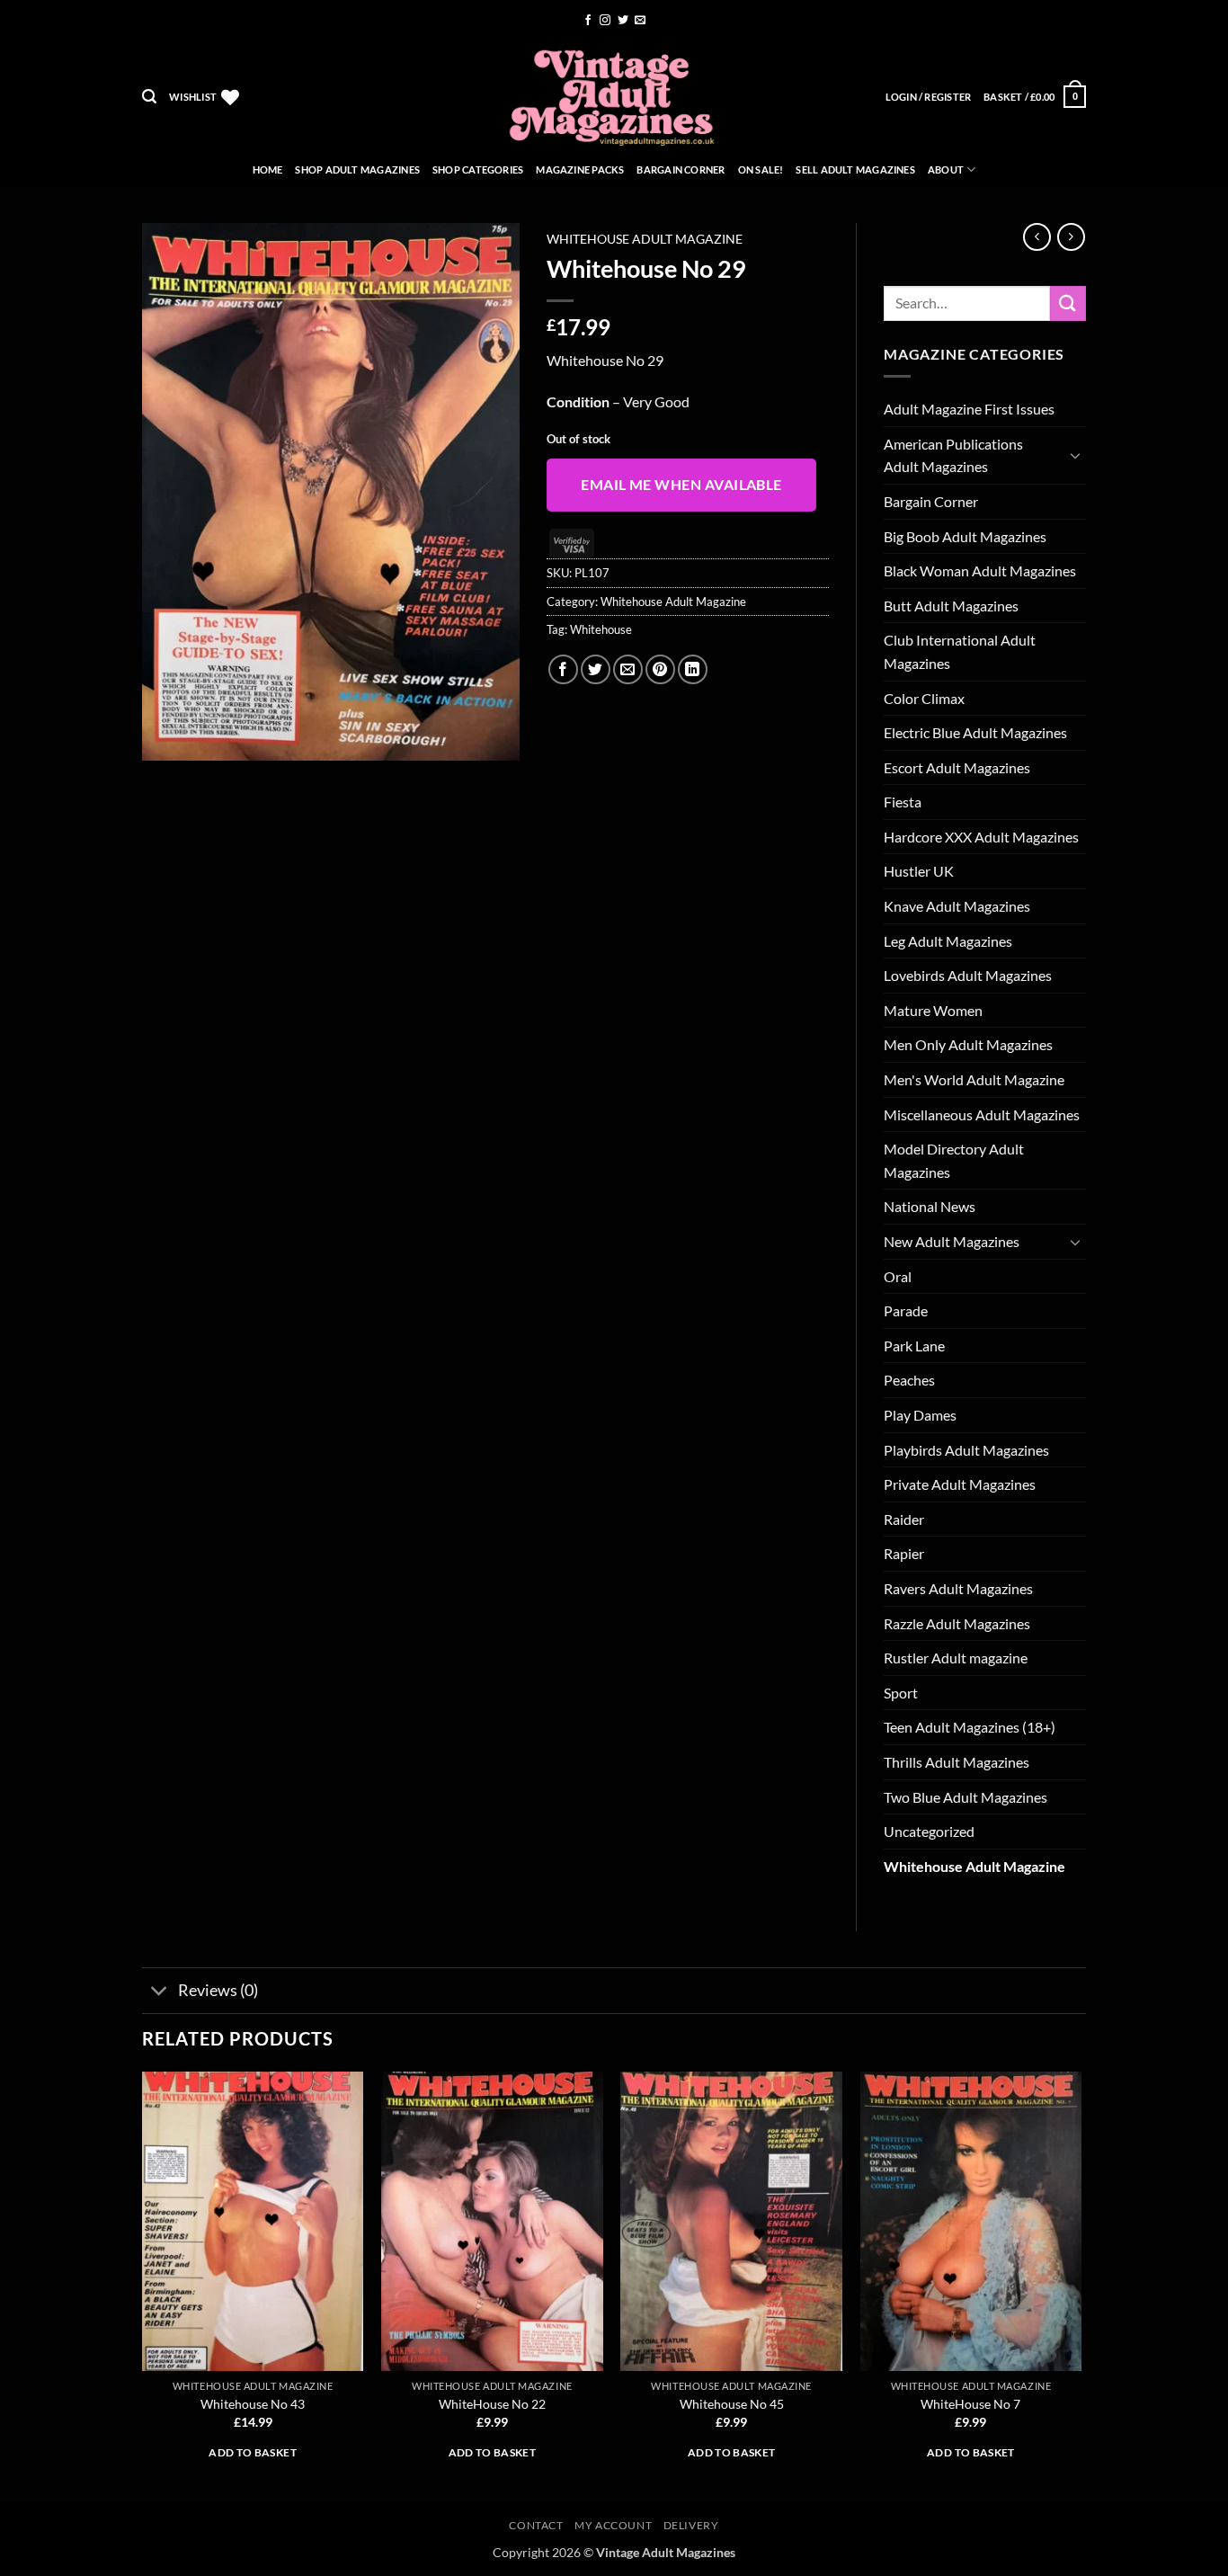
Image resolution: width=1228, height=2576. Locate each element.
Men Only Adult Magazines (968, 1044)
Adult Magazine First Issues (969, 409)
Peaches (909, 1380)
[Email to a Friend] (628, 669)
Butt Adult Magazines (951, 606)
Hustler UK (919, 871)
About (946, 169)
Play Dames (920, 1415)
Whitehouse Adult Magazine (645, 239)
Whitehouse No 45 (732, 2404)
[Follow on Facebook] (588, 21)
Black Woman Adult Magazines (980, 570)
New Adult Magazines (952, 1241)
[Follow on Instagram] (605, 21)
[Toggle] (1075, 455)
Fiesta (903, 802)
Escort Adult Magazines (957, 767)
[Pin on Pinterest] (660, 669)
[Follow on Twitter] (623, 21)
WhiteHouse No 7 (970, 2404)
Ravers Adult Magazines (958, 1588)
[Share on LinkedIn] (693, 669)
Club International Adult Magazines (960, 651)
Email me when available (681, 485)
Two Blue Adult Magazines (965, 1797)
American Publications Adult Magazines (953, 455)
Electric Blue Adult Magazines (975, 732)
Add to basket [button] (253, 2452)
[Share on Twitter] (596, 669)
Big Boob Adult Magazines (965, 536)
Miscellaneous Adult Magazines (982, 1114)
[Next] (1081, 2285)
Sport (901, 1693)
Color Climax (924, 698)
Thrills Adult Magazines (957, 1762)
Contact (536, 2525)
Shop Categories (478, 169)
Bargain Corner (681, 169)
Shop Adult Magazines (357, 169)
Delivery (691, 2525)
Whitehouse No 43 (253, 2404)
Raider (904, 1519)
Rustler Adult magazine (956, 1658)
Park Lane (914, 1346)
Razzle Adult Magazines (957, 1623)
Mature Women (933, 1010)
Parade (906, 1310)
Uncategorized (929, 1831)
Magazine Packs (580, 169)
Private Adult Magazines (960, 1484)
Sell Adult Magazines (855, 169)
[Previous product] (1071, 237)
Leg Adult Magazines (948, 941)
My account (613, 2525)
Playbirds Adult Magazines (966, 1450)
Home (268, 169)
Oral (898, 1276)
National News (930, 1206)
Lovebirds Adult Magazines (968, 975)
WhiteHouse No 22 (492, 2404)
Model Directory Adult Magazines (954, 1160)
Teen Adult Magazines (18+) (970, 1727)
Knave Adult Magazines (957, 906)
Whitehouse (601, 629)
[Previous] (143, 2285)
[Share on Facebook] (563, 669)
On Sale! (761, 169)
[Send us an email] (640, 21)
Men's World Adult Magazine (974, 1079)
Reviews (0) (218, 1990)
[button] (149, 97)
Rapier (904, 1553)
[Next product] (1037, 237)
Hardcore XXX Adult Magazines (981, 837)
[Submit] (1068, 303)
